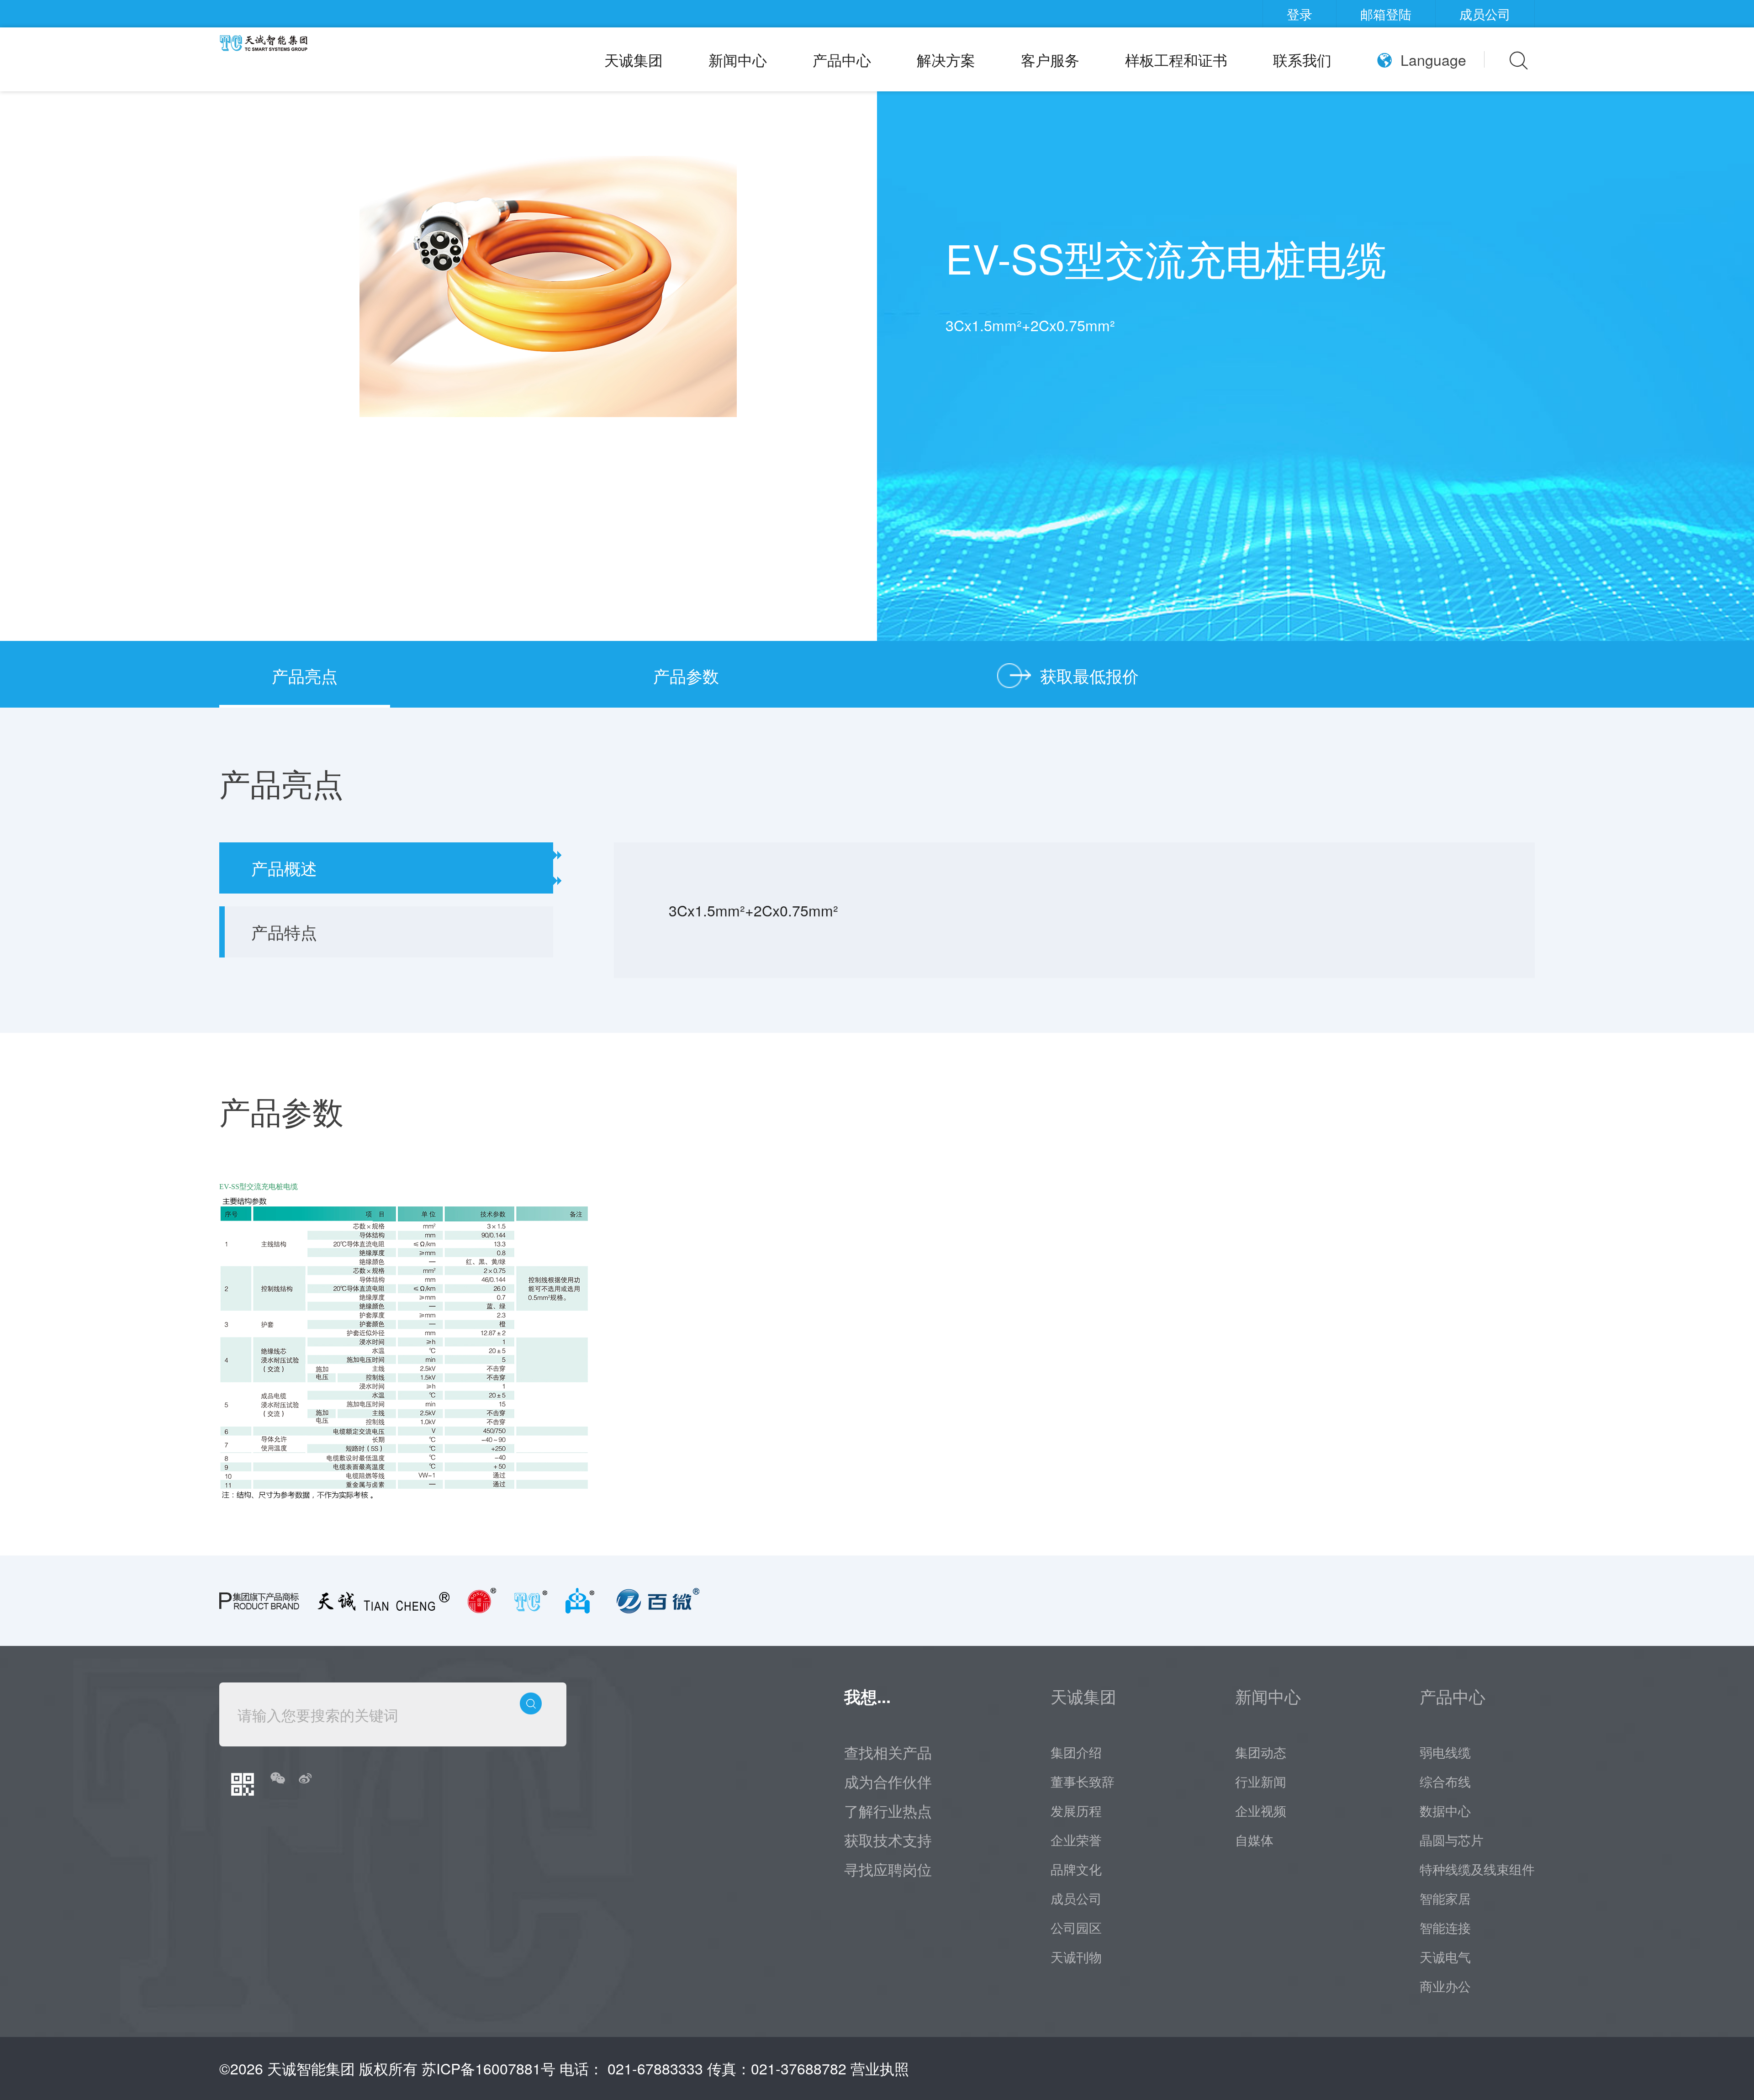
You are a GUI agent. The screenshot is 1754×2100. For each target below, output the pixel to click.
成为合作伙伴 (888, 1781)
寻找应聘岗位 (888, 1869)
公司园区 (1076, 1927)
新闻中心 (738, 59)
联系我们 (1302, 59)
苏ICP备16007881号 (489, 2068)
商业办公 (1445, 1986)
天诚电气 (1445, 1957)
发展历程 (1076, 1810)
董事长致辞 (1083, 1781)
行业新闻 (1261, 1781)
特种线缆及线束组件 (1477, 1869)
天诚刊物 (1076, 1957)
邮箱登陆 (1386, 14)
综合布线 (1445, 1781)
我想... (867, 1696)
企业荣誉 (1076, 1840)
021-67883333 (655, 2068)
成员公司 (1485, 14)
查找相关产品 (888, 1752)
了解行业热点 (888, 1810)
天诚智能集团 (311, 2068)
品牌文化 (1076, 1869)
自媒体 (1254, 1840)
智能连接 (1445, 1927)
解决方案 (946, 59)
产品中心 (842, 59)
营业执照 (880, 2068)
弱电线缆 (1445, 1752)
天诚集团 (634, 59)
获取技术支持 (888, 1840)
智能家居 (1445, 1898)
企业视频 (1261, 1810)
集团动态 (1261, 1752)
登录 (1300, 14)
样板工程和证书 (1176, 59)
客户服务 (1050, 59)
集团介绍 (1076, 1752)
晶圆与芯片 (1452, 1840)
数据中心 (1445, 1810)
